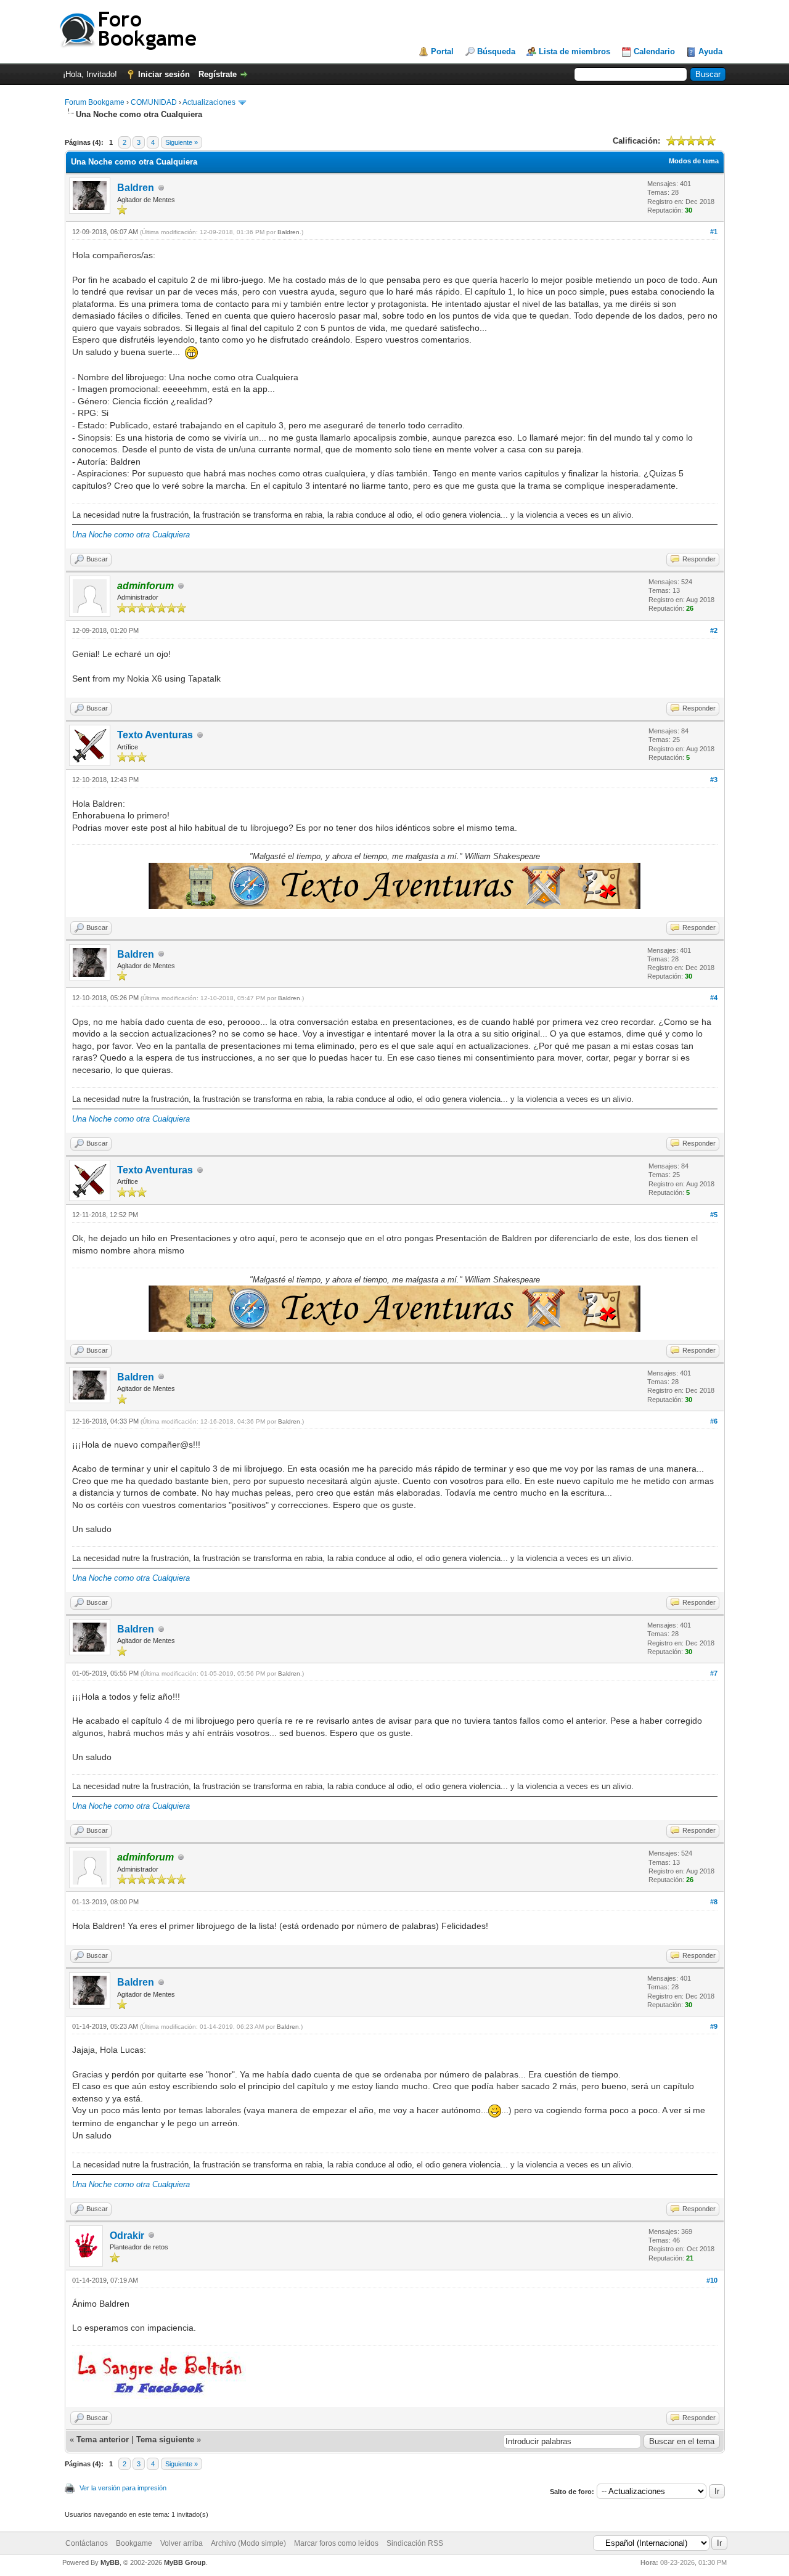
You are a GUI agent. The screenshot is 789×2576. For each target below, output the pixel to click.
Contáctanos (87, 2543)
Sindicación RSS (415, 2543)
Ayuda (710, 51)
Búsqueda (496, 51)
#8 (714, 1902)
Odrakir (127, 2236)
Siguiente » (182, 142)
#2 (714, 630)
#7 (714, 1673)
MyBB (110, 2562)
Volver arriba (182, 2543)
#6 (714, 1421)
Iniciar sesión (164, 74)
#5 (714, 1215)
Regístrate (218, 74)
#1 (714, 232)
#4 (714, 998)
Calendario (654, 51)
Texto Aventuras (155, 735)
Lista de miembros (574, 51)
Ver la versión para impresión (123, 2488)
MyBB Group (185, 2562)
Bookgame (134, 2543)
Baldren (136, 188)
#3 (714, 780)
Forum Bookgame (95, 102)
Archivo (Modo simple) (248, 2543)
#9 (714, 2026)
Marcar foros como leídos (336, 2543)
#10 (712, 2280)
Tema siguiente (165, 2439)
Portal (442, 51)
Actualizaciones (209, 102)
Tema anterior (103, 2439)
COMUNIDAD (154, 102)
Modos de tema (694, 161)
